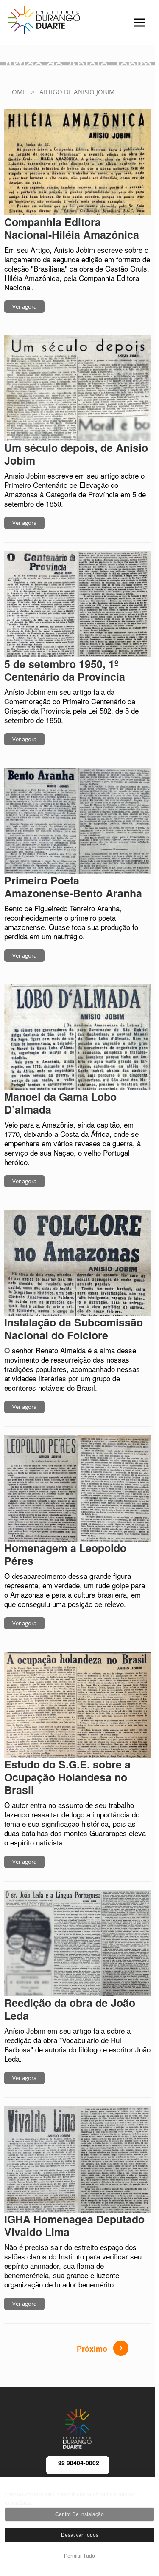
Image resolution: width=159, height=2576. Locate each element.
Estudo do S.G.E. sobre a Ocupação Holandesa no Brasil (67, 1777)
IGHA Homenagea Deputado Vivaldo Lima (74, 2225)
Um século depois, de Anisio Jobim (76, 454)
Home (17, 92)
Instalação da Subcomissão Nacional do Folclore (74, 1329)
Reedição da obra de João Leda (70, 2009)
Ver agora (24, 306)
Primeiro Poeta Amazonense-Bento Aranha (73, 887)
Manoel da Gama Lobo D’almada (60, 1103)
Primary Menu (127, 28)
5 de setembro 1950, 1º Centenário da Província (65, 670)
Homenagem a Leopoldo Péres (65, 1554)
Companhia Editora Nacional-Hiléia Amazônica (72, 228)
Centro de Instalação (79, 2514)
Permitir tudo (79, 2556)
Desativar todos (80, 2535)
